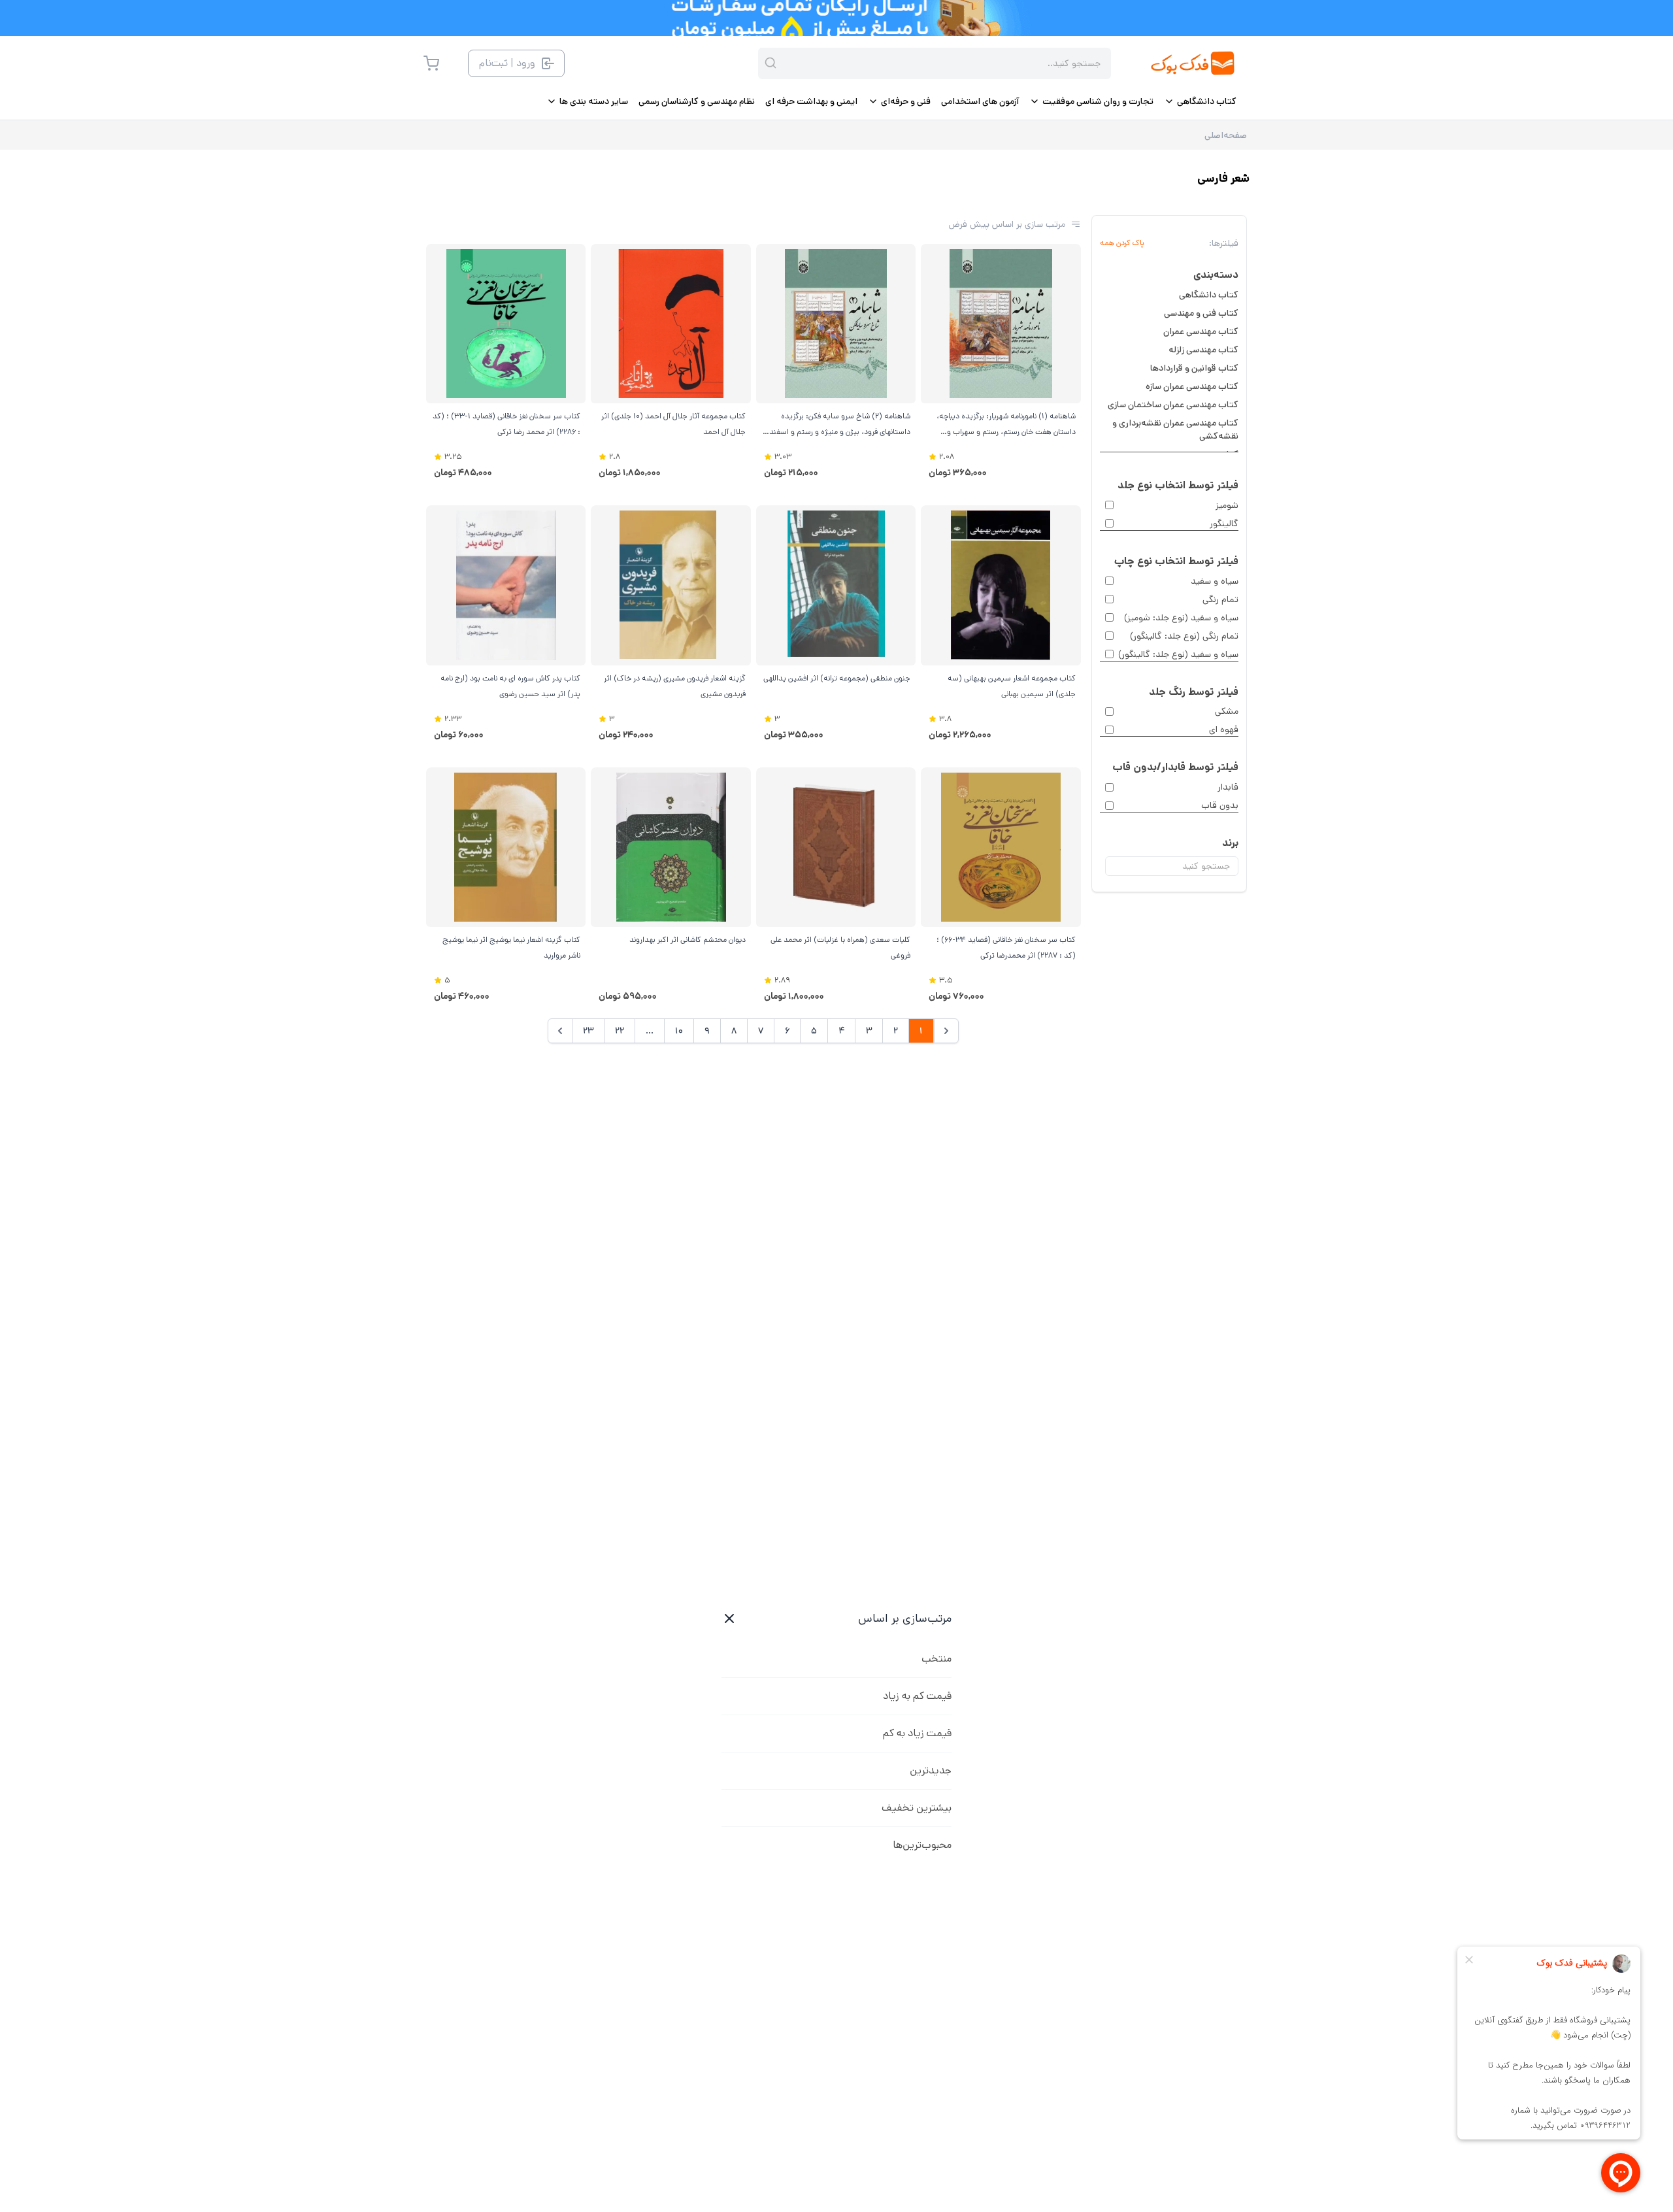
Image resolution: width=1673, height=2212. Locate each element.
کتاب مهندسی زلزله (1203, 350)
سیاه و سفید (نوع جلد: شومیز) (1181, 618)
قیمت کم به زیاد (917, 1696)
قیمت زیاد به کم (917, 1733)
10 (679, 1031)
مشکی (1227, 711)
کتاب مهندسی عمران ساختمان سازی (1173, 405)
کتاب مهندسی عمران (1201, 331)
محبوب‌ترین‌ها (922, 1845)
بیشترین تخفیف (917, 1808)
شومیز (1227, 505)
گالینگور (1224, 524)
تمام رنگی (1220, 599)
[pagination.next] (560, 1031)
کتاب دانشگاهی (1209, 295)
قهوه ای (1224, 729)
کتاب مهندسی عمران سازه (1192, 386)
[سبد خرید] (431, 63)
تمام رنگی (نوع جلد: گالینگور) (1184, 636)
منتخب (936, 1659)
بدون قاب (1220, 805)
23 (588, 1031)
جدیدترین (931, 1770)
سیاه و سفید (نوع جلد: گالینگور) (1178, 654)
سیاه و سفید (1215, 581)
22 (620, 1031)
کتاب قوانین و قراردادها (1194, 368)
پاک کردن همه (1122, 243)
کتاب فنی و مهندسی (1201, 313)
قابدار (1228, 787)
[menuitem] (1200, 101)
